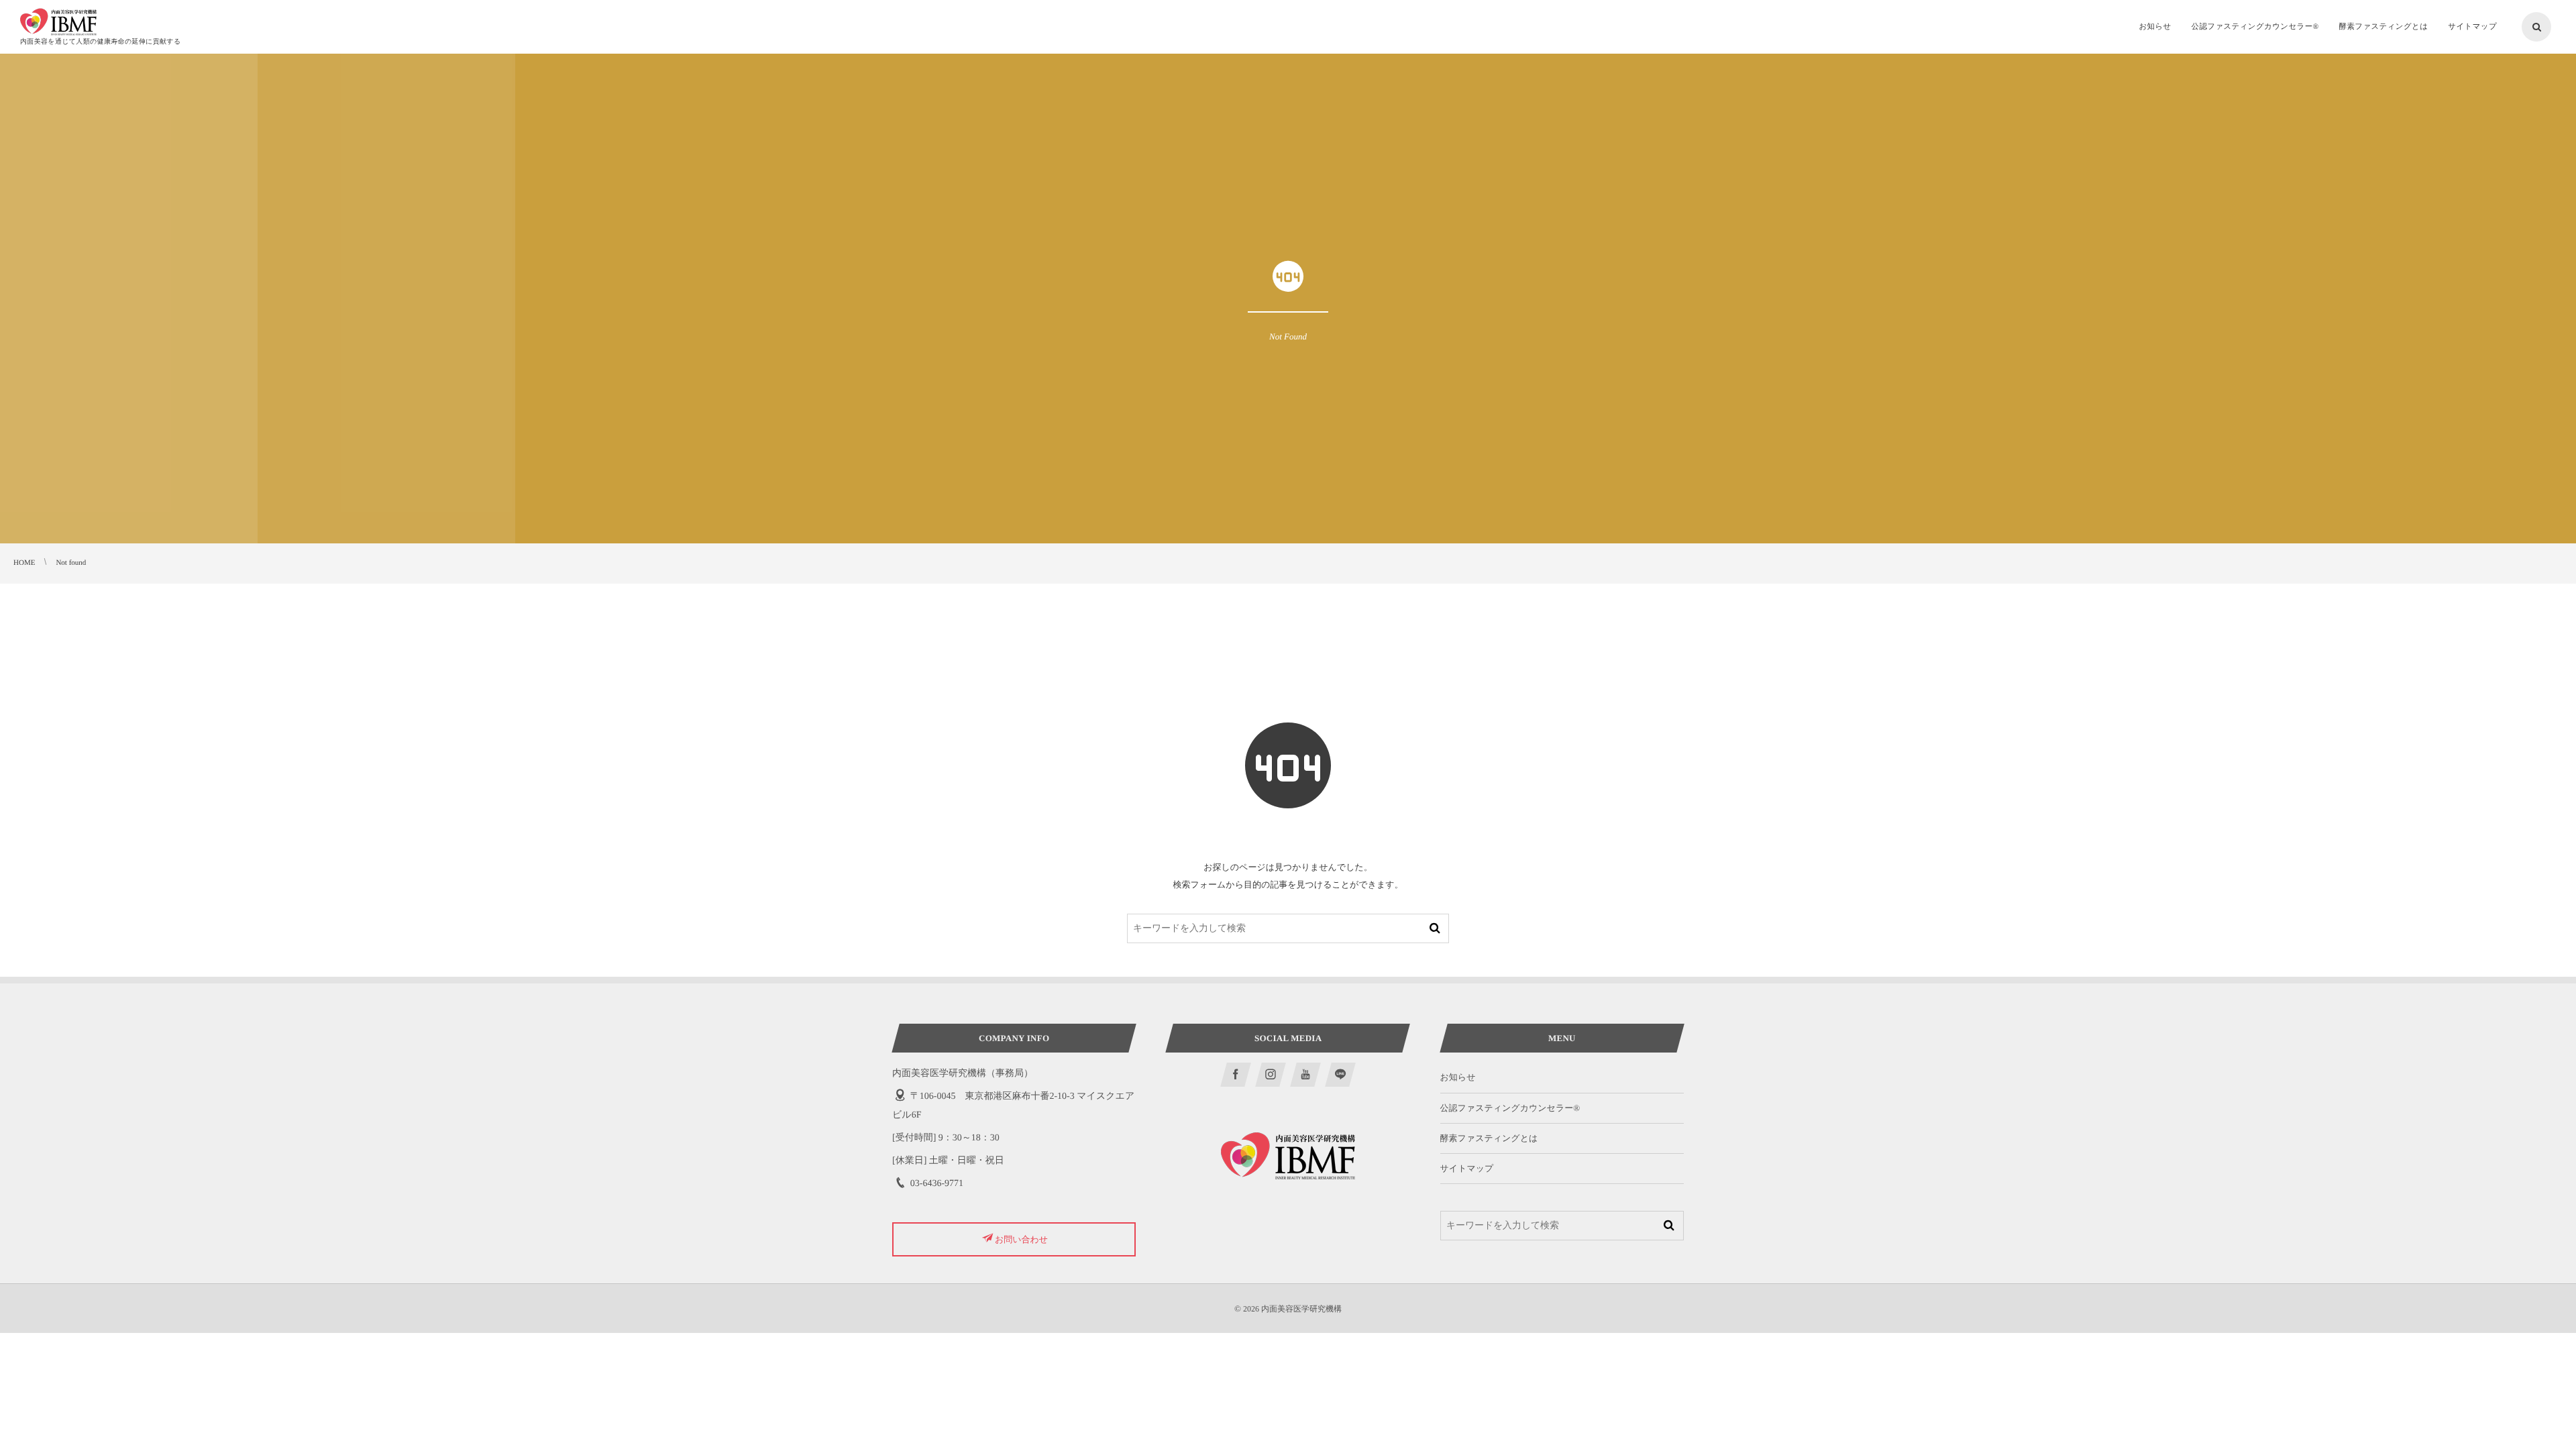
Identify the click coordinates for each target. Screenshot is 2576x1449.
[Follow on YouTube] (1305, 1075)
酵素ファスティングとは (1489, 1138)
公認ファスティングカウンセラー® (1510, 1108)
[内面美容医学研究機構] (58, 22)
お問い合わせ (1021, 1239)
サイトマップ (1467, 1168)
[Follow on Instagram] (1271, 1075)
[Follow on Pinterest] (1340, 1075)
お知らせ (1458, 1077)
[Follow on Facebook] (1236, 1075)
